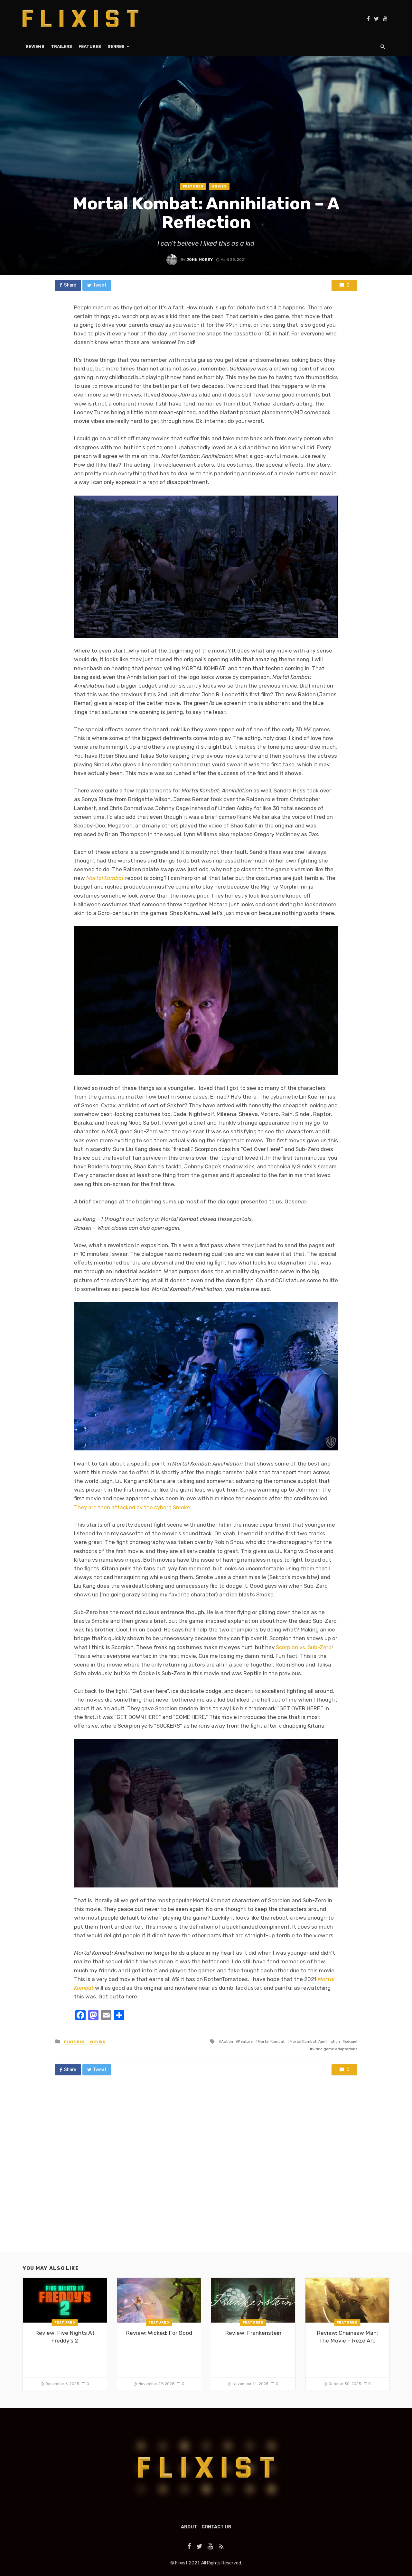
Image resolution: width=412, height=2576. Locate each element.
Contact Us (216, 2527)
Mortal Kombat (271, 2042)
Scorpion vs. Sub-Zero (304, 1647)
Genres (116, 46)
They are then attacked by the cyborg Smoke (132, 1507)
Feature (245, 2042)
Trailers (61, 46)
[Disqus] (206, 2170)
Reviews (35, 46)
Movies (219, 187)
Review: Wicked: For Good (159, 2333)
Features (90, 46)
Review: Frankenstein (253, 2333)
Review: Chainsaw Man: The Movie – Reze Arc (347, 2337)
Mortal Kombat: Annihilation (315, 2042)
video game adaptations (335, 2049)
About (189, 2527)
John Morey (200, 260)
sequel (351, 2042)
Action (227, 2042)
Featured (65, 2323)
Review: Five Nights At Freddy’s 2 (65, 2337)
